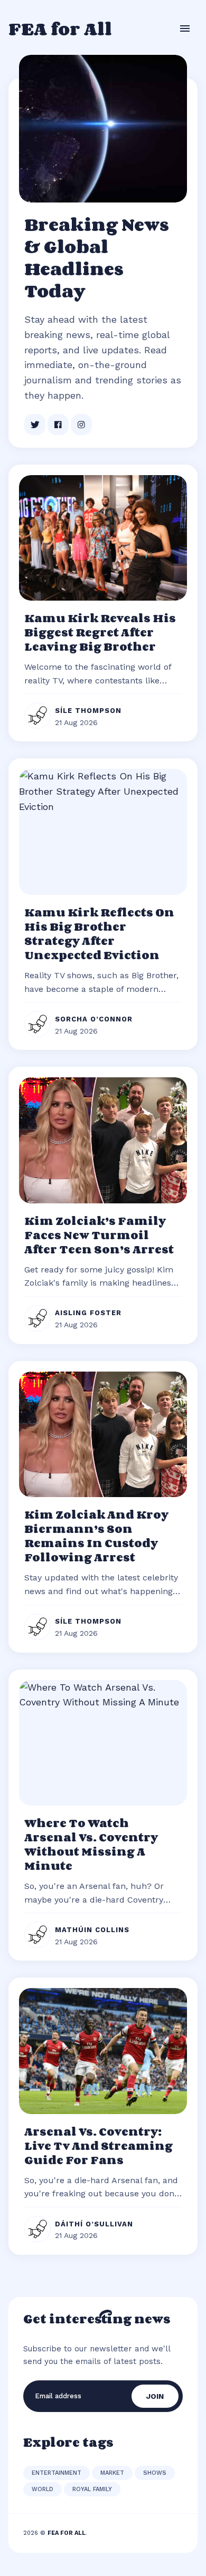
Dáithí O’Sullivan (94, 2224)
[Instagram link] (81, 424)
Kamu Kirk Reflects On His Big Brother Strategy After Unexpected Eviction (99, 934)
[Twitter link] (35, 424)
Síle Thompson (88, 711)
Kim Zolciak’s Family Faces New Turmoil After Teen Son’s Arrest (99, 1235)
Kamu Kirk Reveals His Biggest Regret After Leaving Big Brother (100, 632)
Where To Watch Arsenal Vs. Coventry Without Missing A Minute (91, 1844)
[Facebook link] (58, 424)
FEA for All (60, 28)
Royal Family (92, 2489)
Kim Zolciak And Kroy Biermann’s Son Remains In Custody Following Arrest (96, 1536)
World (43, 2489)
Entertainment (57, 2473)
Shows (155, 2473)
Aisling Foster (88, 1313)
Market (112, 2473)
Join (155, 2396)
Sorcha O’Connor (94, 1019)
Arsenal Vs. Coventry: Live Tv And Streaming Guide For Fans (99, 2146)
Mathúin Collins (92, 1930)
